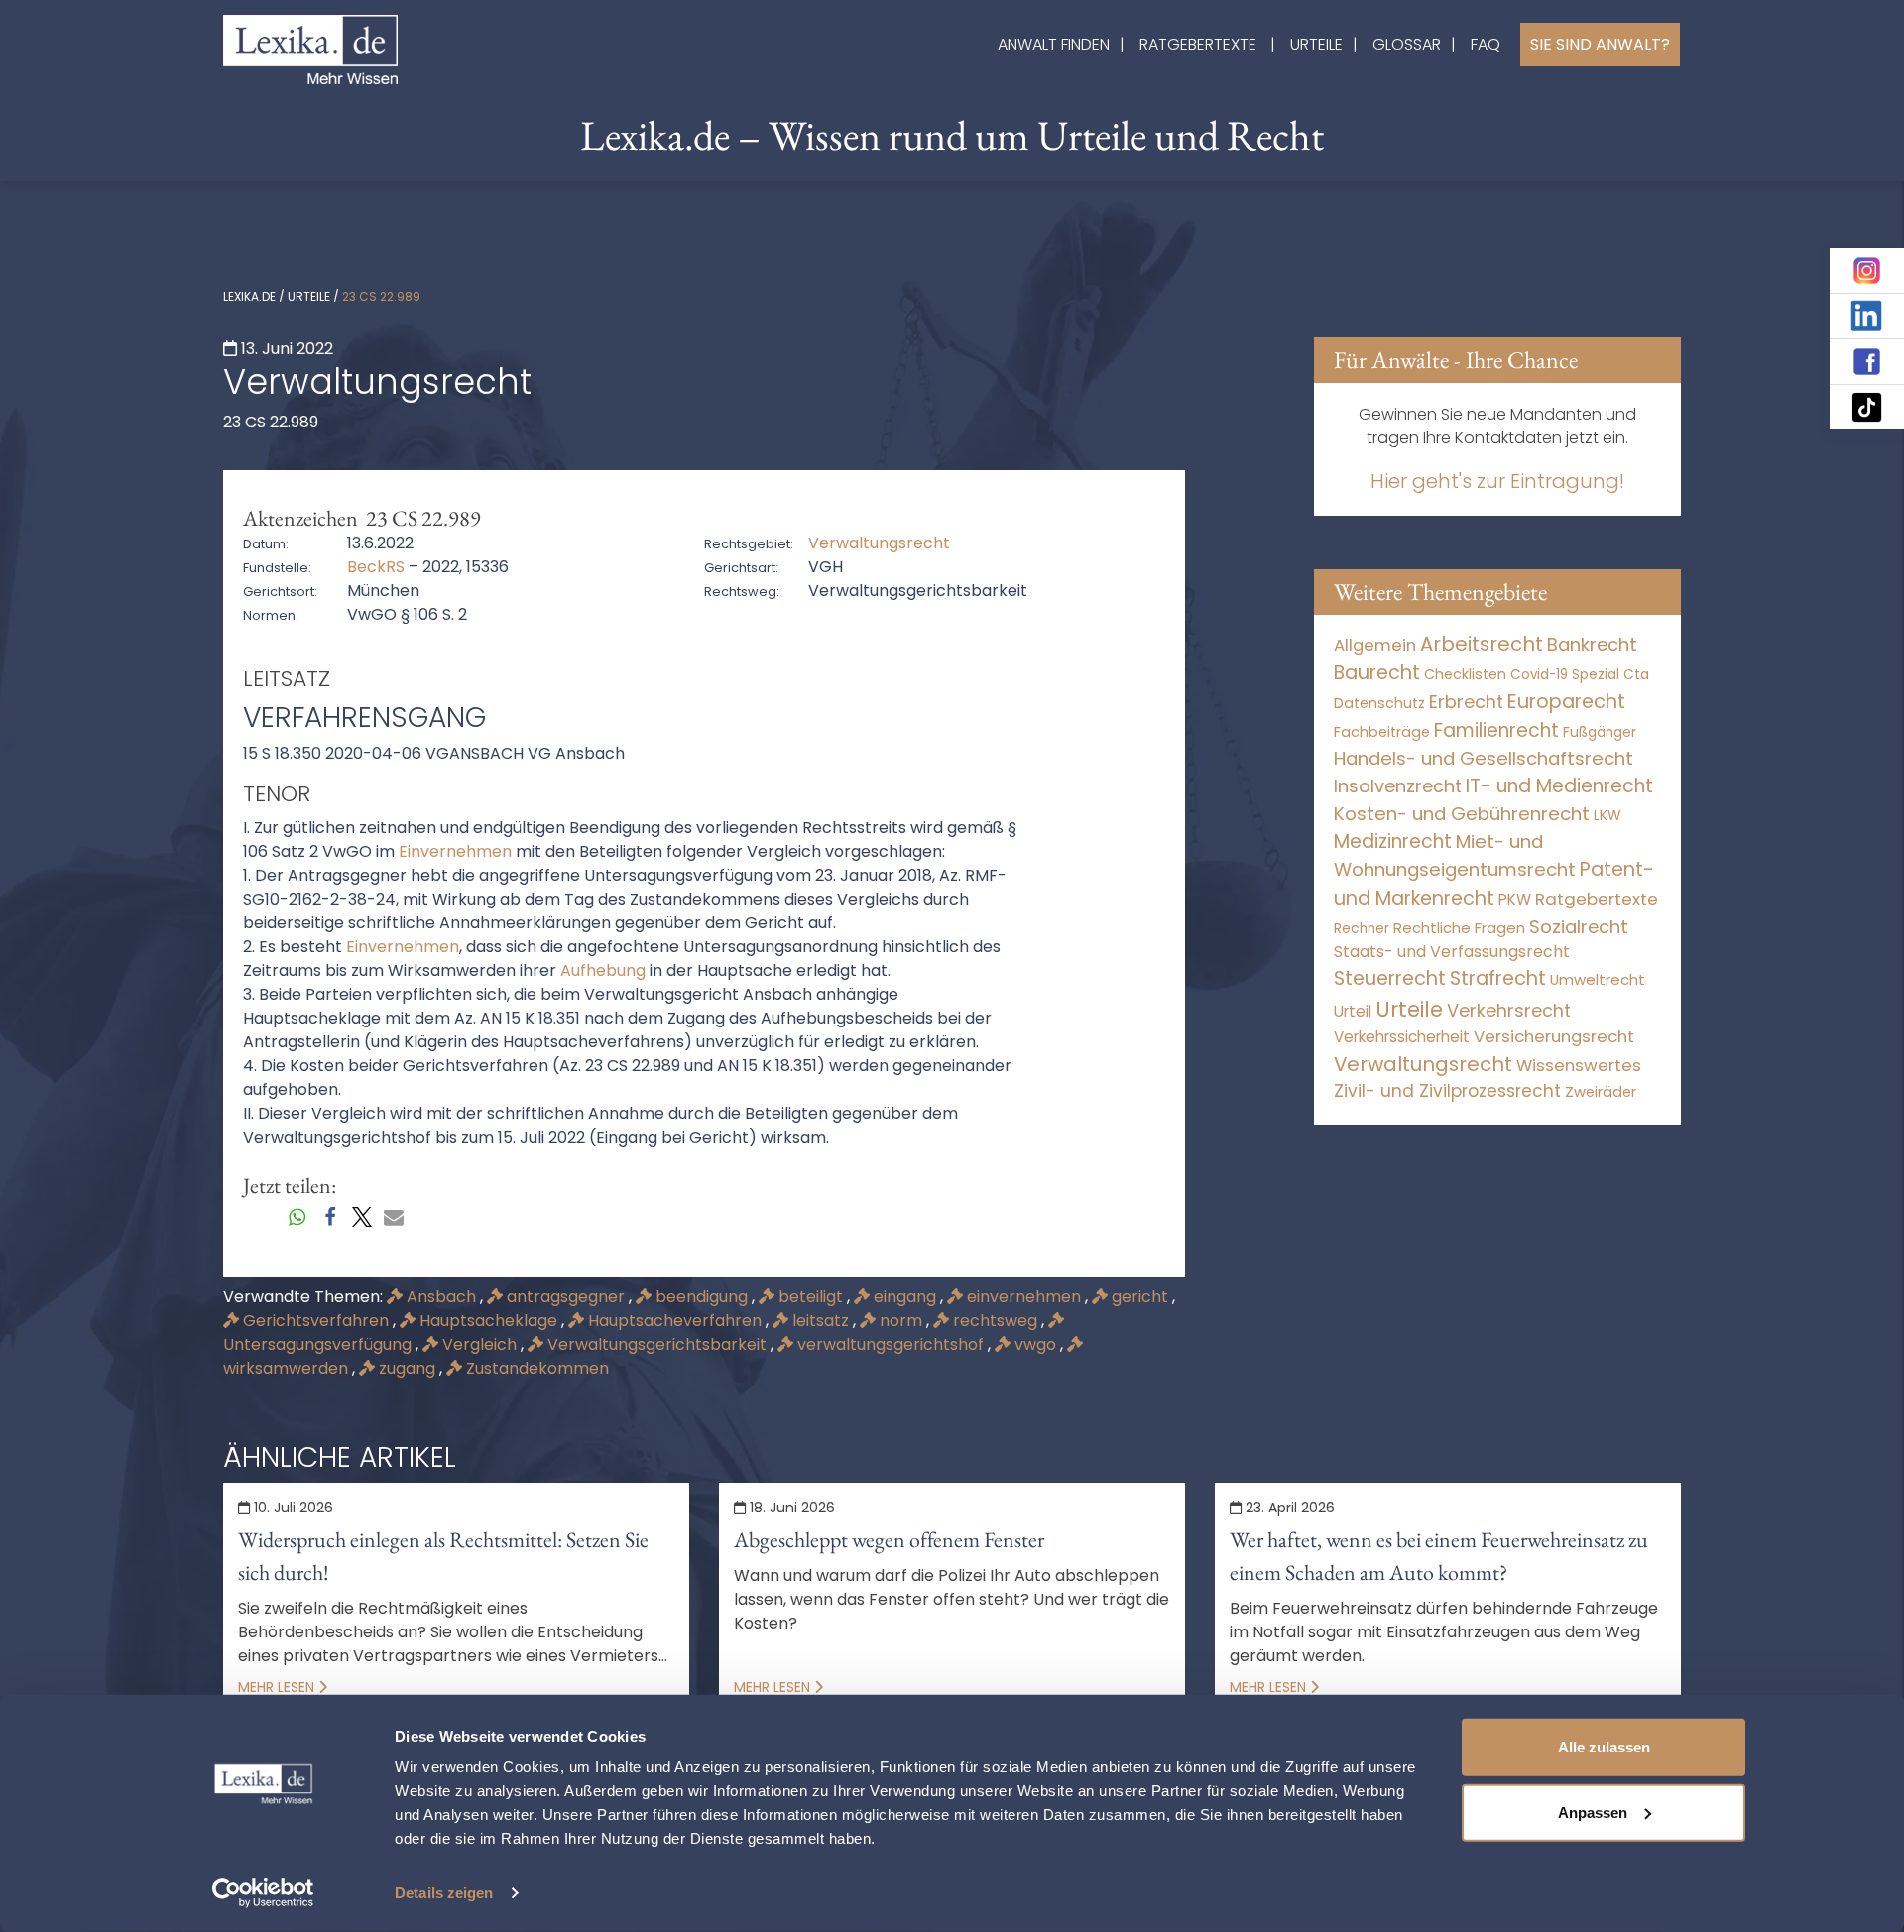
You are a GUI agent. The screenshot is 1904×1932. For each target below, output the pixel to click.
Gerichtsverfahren (316, 1321)
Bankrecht (1592, 644)
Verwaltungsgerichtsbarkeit (657, 1344)
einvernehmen (1024, 1297)
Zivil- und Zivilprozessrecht (1447, 1091)
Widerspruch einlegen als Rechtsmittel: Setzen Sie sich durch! (443, 1556)
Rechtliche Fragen (1459, 928)
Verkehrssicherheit (1402, 1037)
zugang (407, 1368)
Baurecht (1377, 673)
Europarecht (1566, 702)
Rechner (1362, 929)
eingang (905, 1297)
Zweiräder (1601, 1092)
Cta (1636, 675)
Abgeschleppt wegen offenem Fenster (889, 1540)
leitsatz (821, 1321)
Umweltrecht (1598, 979)
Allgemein (1375, 645)
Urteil (1353, 1011)
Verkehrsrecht (1509, 1010)
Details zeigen (444, 1893)
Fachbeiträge (1382, 732)
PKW (1515, 899)
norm (901, 1321)
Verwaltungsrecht (1423, 1064)
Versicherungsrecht (1554, 1037)
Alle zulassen (1604, 1747)
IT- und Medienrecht (1559, 786)
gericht (1140, 1297)
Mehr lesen (278, 1687)
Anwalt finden (1054, 44)
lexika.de (249, 296)
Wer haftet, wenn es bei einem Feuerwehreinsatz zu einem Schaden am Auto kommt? (1439, 1556)
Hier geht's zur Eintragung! (1497, 481)
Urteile (1316, 44)
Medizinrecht (1393, 842)
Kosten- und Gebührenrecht (1462, 814)
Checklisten (1465, 674)
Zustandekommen (535, 1368)
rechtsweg (995, 1321)
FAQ (1486, 44)
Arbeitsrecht (1482, 644)
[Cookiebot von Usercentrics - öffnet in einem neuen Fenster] (263, 1893)
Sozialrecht (1579, 927)
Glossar (1407, 44)
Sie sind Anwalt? (1600, 44)
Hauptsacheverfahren (675, 1321)
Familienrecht (1496, 730)
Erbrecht (1466, 702)
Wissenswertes (1579, 1065)
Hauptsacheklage (488, 1321)
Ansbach (441, 1297)
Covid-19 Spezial (1565, 675)
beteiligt (811, 1297)
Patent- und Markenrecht (1494, 884)
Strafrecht (1498, 978)
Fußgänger (1600, 732)
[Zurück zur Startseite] (310, 48)
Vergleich (479, 1344)
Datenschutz (1379, 703)
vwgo (1035, 1344)
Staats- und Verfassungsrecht (1452, 952)
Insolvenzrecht (1398, 786)
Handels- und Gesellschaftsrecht (1484, 758)
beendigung (702, 1297)
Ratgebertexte (1198, 44)
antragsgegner (566, 1297)
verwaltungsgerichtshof (891, 1344)
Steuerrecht (1390, 978)
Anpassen (1593, 1811)
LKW (1607, 815)
